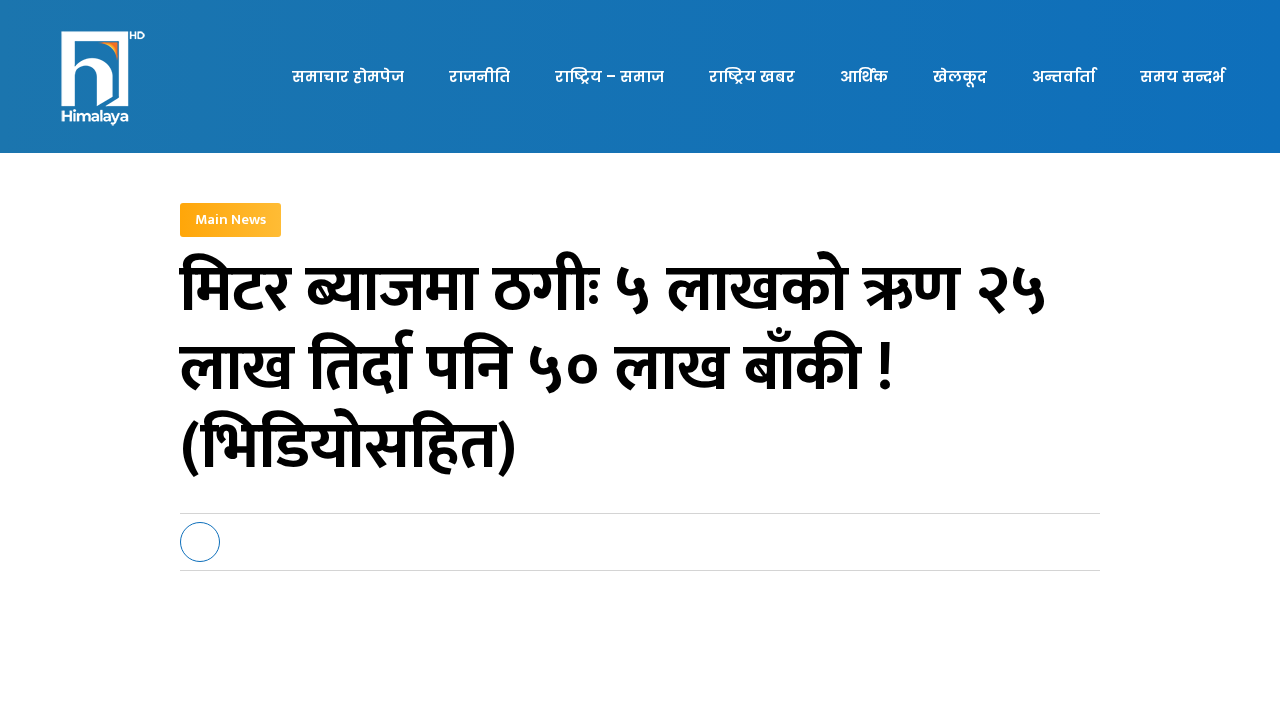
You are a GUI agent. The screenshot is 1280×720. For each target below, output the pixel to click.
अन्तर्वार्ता (1063, 76)
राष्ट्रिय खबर (752, 76)
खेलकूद (960, 76)
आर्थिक (864, 76)
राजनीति (479, 76)
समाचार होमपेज (348, 76)
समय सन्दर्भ (1182, 76)
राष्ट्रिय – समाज (609, 76)
